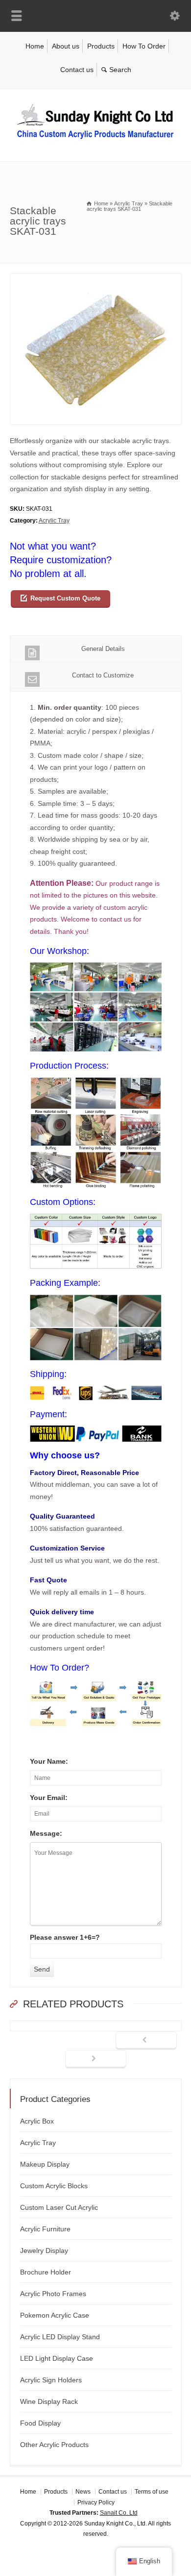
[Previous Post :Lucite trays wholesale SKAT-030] (146, 2041)
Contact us (77, 70)
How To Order (144, 46)
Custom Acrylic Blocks (54, 2186)
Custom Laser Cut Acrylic (59, 2207)
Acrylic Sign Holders (51, 2380)
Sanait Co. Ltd (119, 2513)
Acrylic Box (37, 2121)
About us (66, 46)
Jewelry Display (44, 2251)
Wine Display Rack (49, 2401)
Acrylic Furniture (45, 2229)
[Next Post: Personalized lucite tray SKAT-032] (96, 2059)
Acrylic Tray (54, 521)
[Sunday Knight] (95, 141)
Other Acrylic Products (54, 2445)
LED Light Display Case (57, 2358)
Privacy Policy (96, 2502)
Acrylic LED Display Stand (60, 2337)
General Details (103, 649)
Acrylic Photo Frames (53, 2294)
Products (101, 46)
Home (35, 46)
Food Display (40, 2423)
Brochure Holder (46, 2272)
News (83, 2492)
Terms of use (152, 2492)
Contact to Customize (103, 675)
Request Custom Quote (65, 598)
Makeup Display (45, 2164)
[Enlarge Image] (95, 279)
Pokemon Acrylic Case (55, 2315)
